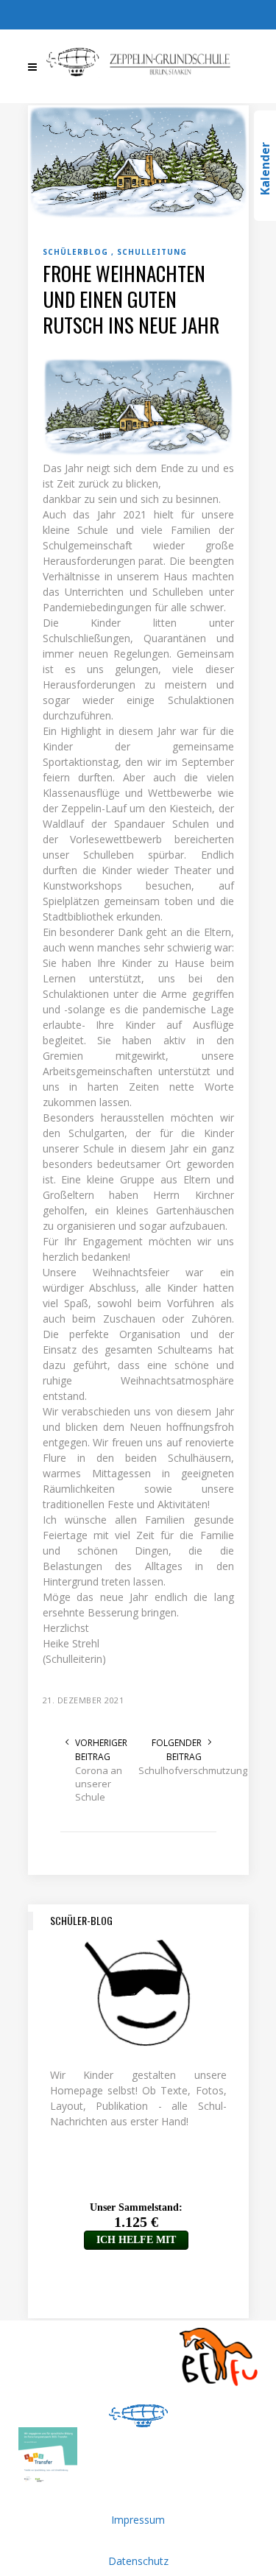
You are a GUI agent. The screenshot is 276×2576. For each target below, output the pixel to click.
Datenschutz (138, 2561)
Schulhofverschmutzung (170, 1770)
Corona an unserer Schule (99, 1784)
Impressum (138, 2520)
